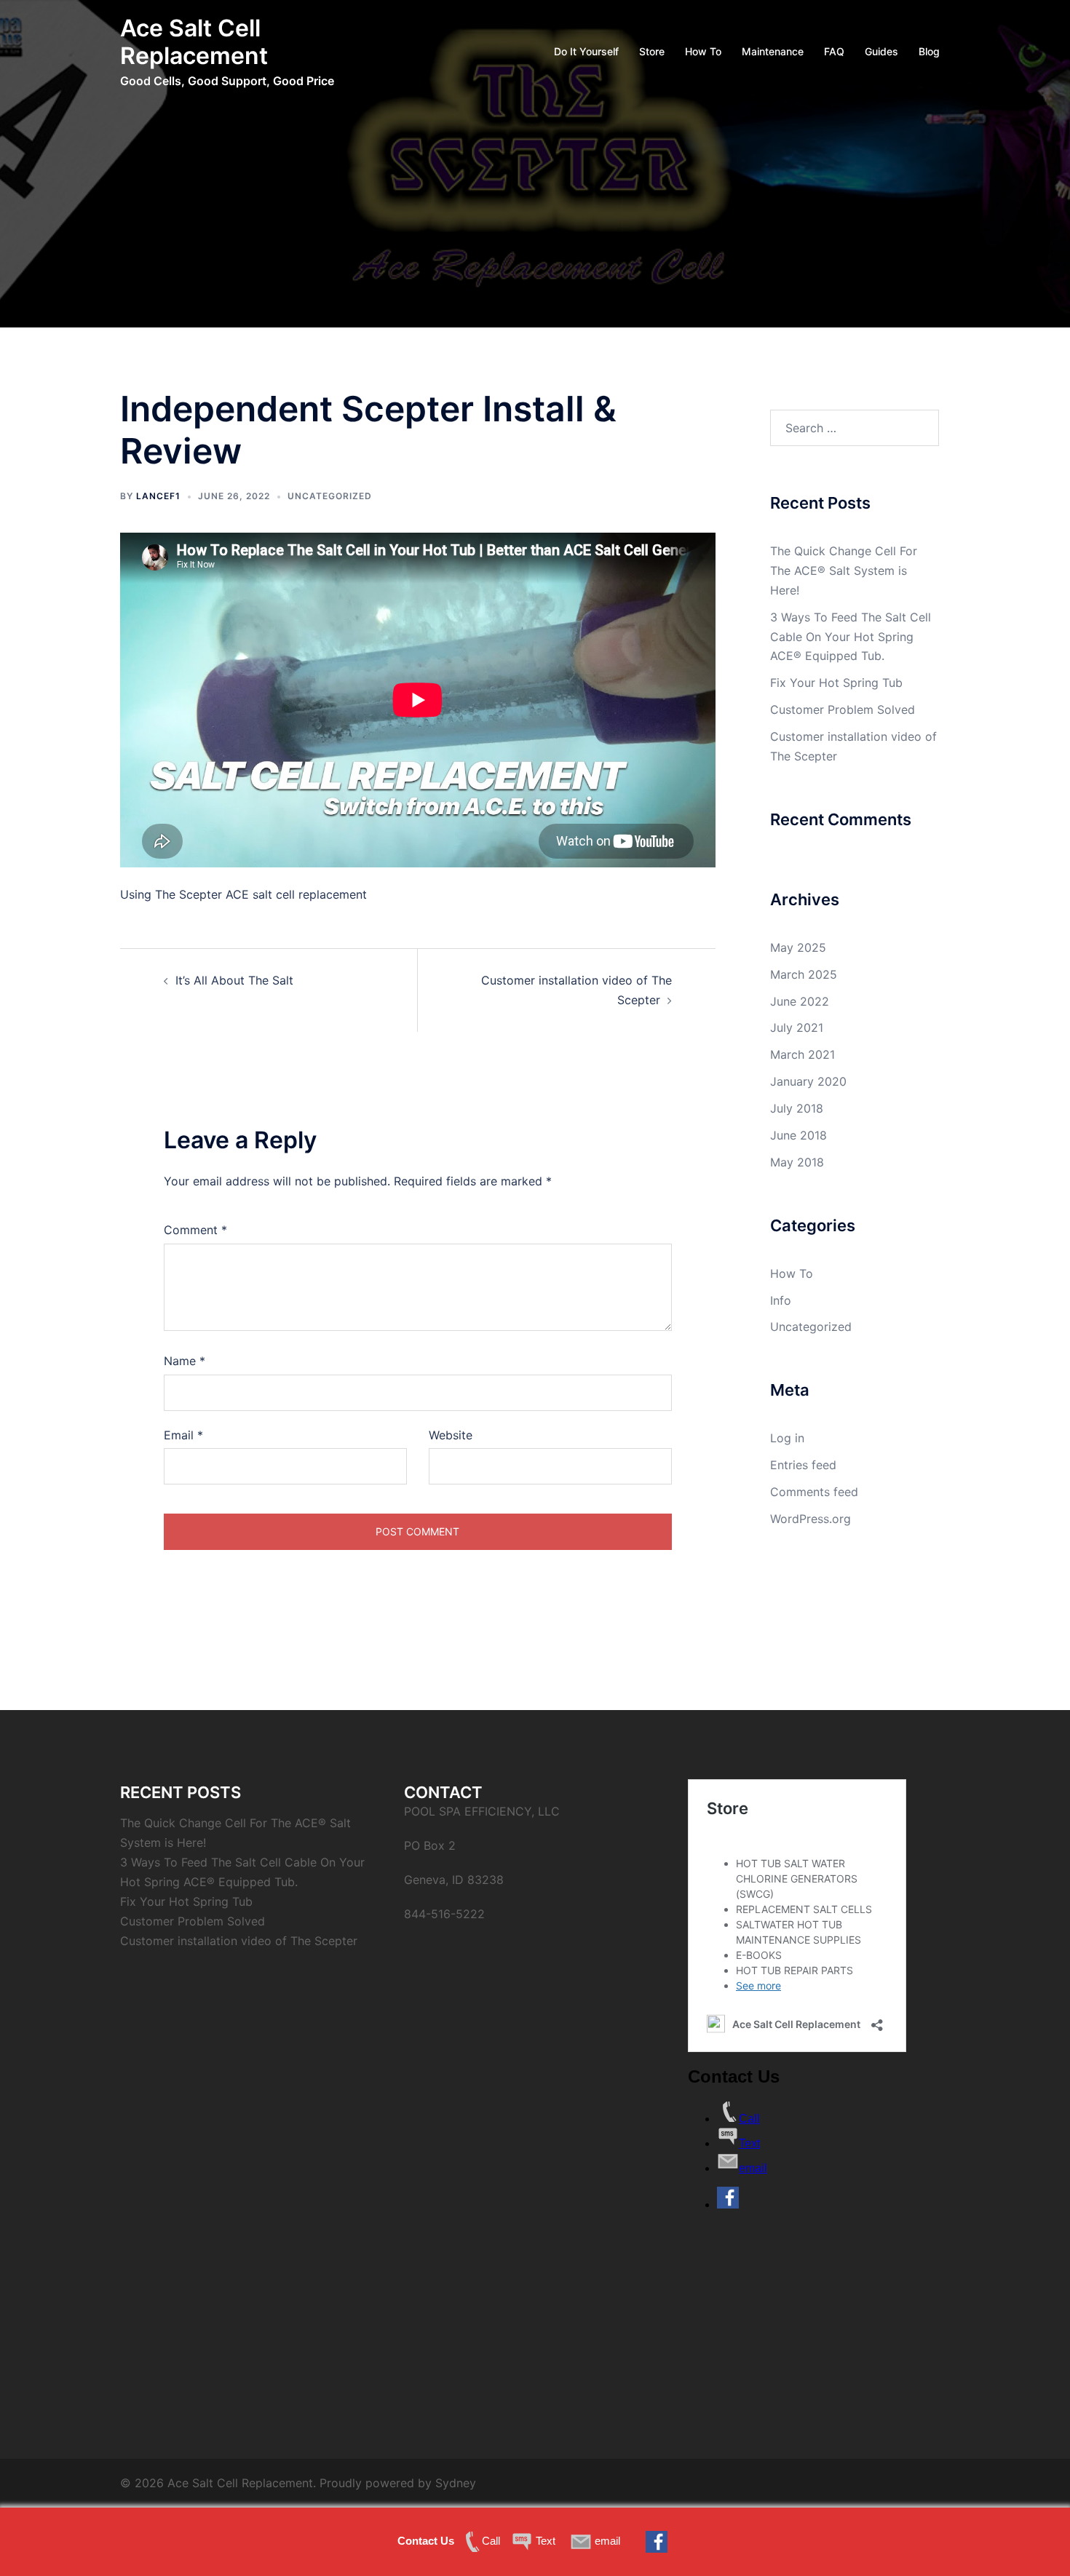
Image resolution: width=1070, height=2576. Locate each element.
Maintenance (773, 51)
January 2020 (808, 1081)
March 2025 (804, 974)
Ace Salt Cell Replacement (194, 42)
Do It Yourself (586, 51)
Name (185, 1361)
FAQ (834, 51)
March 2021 (802, 1054)
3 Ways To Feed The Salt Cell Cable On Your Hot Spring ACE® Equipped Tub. (851, 637)
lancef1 (158, 496)
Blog (929, 51)
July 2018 (797, 1108)
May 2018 (797, 1162)
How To (703, 51)
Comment (195, 1230)
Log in (787, 1438)
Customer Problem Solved (843, 709)
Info (781, 1300)
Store (652, 51)
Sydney (456, 2483)
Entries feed (803, 1465)
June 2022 (800, 1001)
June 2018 (798, 1135)
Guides (881, 51)
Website (451, 1435)
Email (183, 1435)
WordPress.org (811, 1519)
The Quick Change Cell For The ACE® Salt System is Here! (844, 571)
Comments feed (814, 1492)
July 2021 (797, 1027)
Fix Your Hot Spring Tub (836, 683)
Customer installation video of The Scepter (239, 1941)
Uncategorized (330, 496)
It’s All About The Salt (234, 980)
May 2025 (798, 947)
